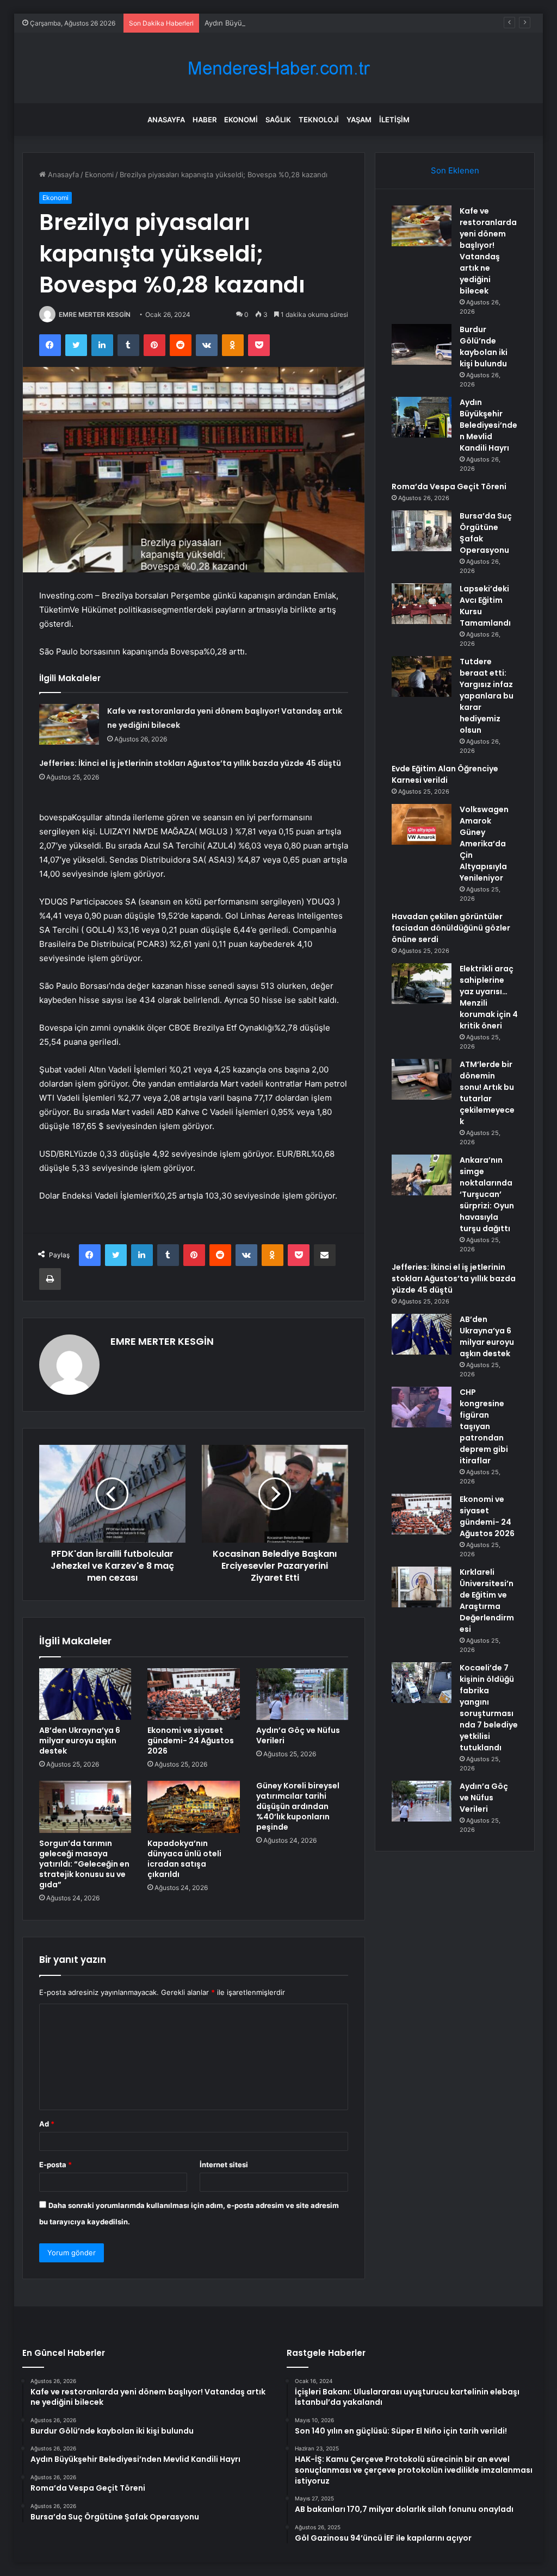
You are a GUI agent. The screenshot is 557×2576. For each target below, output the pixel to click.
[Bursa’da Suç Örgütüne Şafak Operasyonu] (422, 531)
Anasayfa (166, 120)
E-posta (55, 2165)
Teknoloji (319, 120)
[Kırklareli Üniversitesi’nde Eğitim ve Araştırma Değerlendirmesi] (422, 1587)
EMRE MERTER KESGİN (95, 314)
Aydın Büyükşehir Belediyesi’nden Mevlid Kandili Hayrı (295, 23)
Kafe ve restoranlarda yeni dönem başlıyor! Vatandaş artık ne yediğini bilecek (488, 251)
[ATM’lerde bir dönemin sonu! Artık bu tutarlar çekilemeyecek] (422, 1079)
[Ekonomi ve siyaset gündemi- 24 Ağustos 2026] (194, 1694)
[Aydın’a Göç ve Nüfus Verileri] (302, 1694)
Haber (205, 120)
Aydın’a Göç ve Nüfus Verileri (298, 1735)
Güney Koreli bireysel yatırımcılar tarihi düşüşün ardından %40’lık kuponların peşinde (298, 1806)
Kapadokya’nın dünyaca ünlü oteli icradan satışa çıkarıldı (184, 1859)
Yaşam (359, 120)
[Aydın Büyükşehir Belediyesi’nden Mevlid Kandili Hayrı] (422, 417)
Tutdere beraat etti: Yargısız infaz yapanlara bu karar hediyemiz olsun (487, 696)
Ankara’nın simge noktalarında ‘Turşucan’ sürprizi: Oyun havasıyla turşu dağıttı (487, 1194)
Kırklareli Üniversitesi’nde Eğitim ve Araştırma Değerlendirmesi (487, 1601)
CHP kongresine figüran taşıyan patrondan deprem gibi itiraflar (484, 1426)
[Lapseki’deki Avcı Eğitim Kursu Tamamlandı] (422, 604)
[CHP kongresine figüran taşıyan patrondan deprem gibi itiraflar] (422, 1407)
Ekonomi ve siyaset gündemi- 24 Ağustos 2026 (191, 1741)
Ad (47, 2124)
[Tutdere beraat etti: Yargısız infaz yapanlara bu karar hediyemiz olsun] (422, 676)
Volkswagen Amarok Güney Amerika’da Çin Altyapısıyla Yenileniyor (484, 844)
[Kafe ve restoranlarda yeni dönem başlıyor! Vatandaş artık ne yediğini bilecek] (69, 724)
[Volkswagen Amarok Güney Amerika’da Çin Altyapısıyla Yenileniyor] (422, 824)
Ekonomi (241, 120)
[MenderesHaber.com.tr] (278, 68)
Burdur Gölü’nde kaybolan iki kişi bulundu (484, 347)
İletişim (394, 120)
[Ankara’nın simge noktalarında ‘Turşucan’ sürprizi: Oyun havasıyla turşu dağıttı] (422, 1175)
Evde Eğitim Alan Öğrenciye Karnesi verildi (445, 774)
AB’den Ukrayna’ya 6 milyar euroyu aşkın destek (80, 1741)
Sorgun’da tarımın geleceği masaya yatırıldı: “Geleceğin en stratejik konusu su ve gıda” (84, 1864)
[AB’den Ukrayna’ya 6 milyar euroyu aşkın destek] (85, 1694)
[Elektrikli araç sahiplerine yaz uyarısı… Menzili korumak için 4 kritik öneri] (422, 984)
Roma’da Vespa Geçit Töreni (449, 486)
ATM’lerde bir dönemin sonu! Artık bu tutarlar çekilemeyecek (487, 1093)
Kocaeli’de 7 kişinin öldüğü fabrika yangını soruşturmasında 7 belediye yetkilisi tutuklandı (489, 1708)
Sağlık (278, 120)
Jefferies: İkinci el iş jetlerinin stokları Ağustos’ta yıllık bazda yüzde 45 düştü (190, 763)
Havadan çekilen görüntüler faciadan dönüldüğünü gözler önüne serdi (451, 928)
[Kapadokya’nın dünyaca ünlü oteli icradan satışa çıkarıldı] (194, 1807)
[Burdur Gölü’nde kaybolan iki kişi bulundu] (422, 344)
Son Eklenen (455, 170)
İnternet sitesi (224, 2165)
